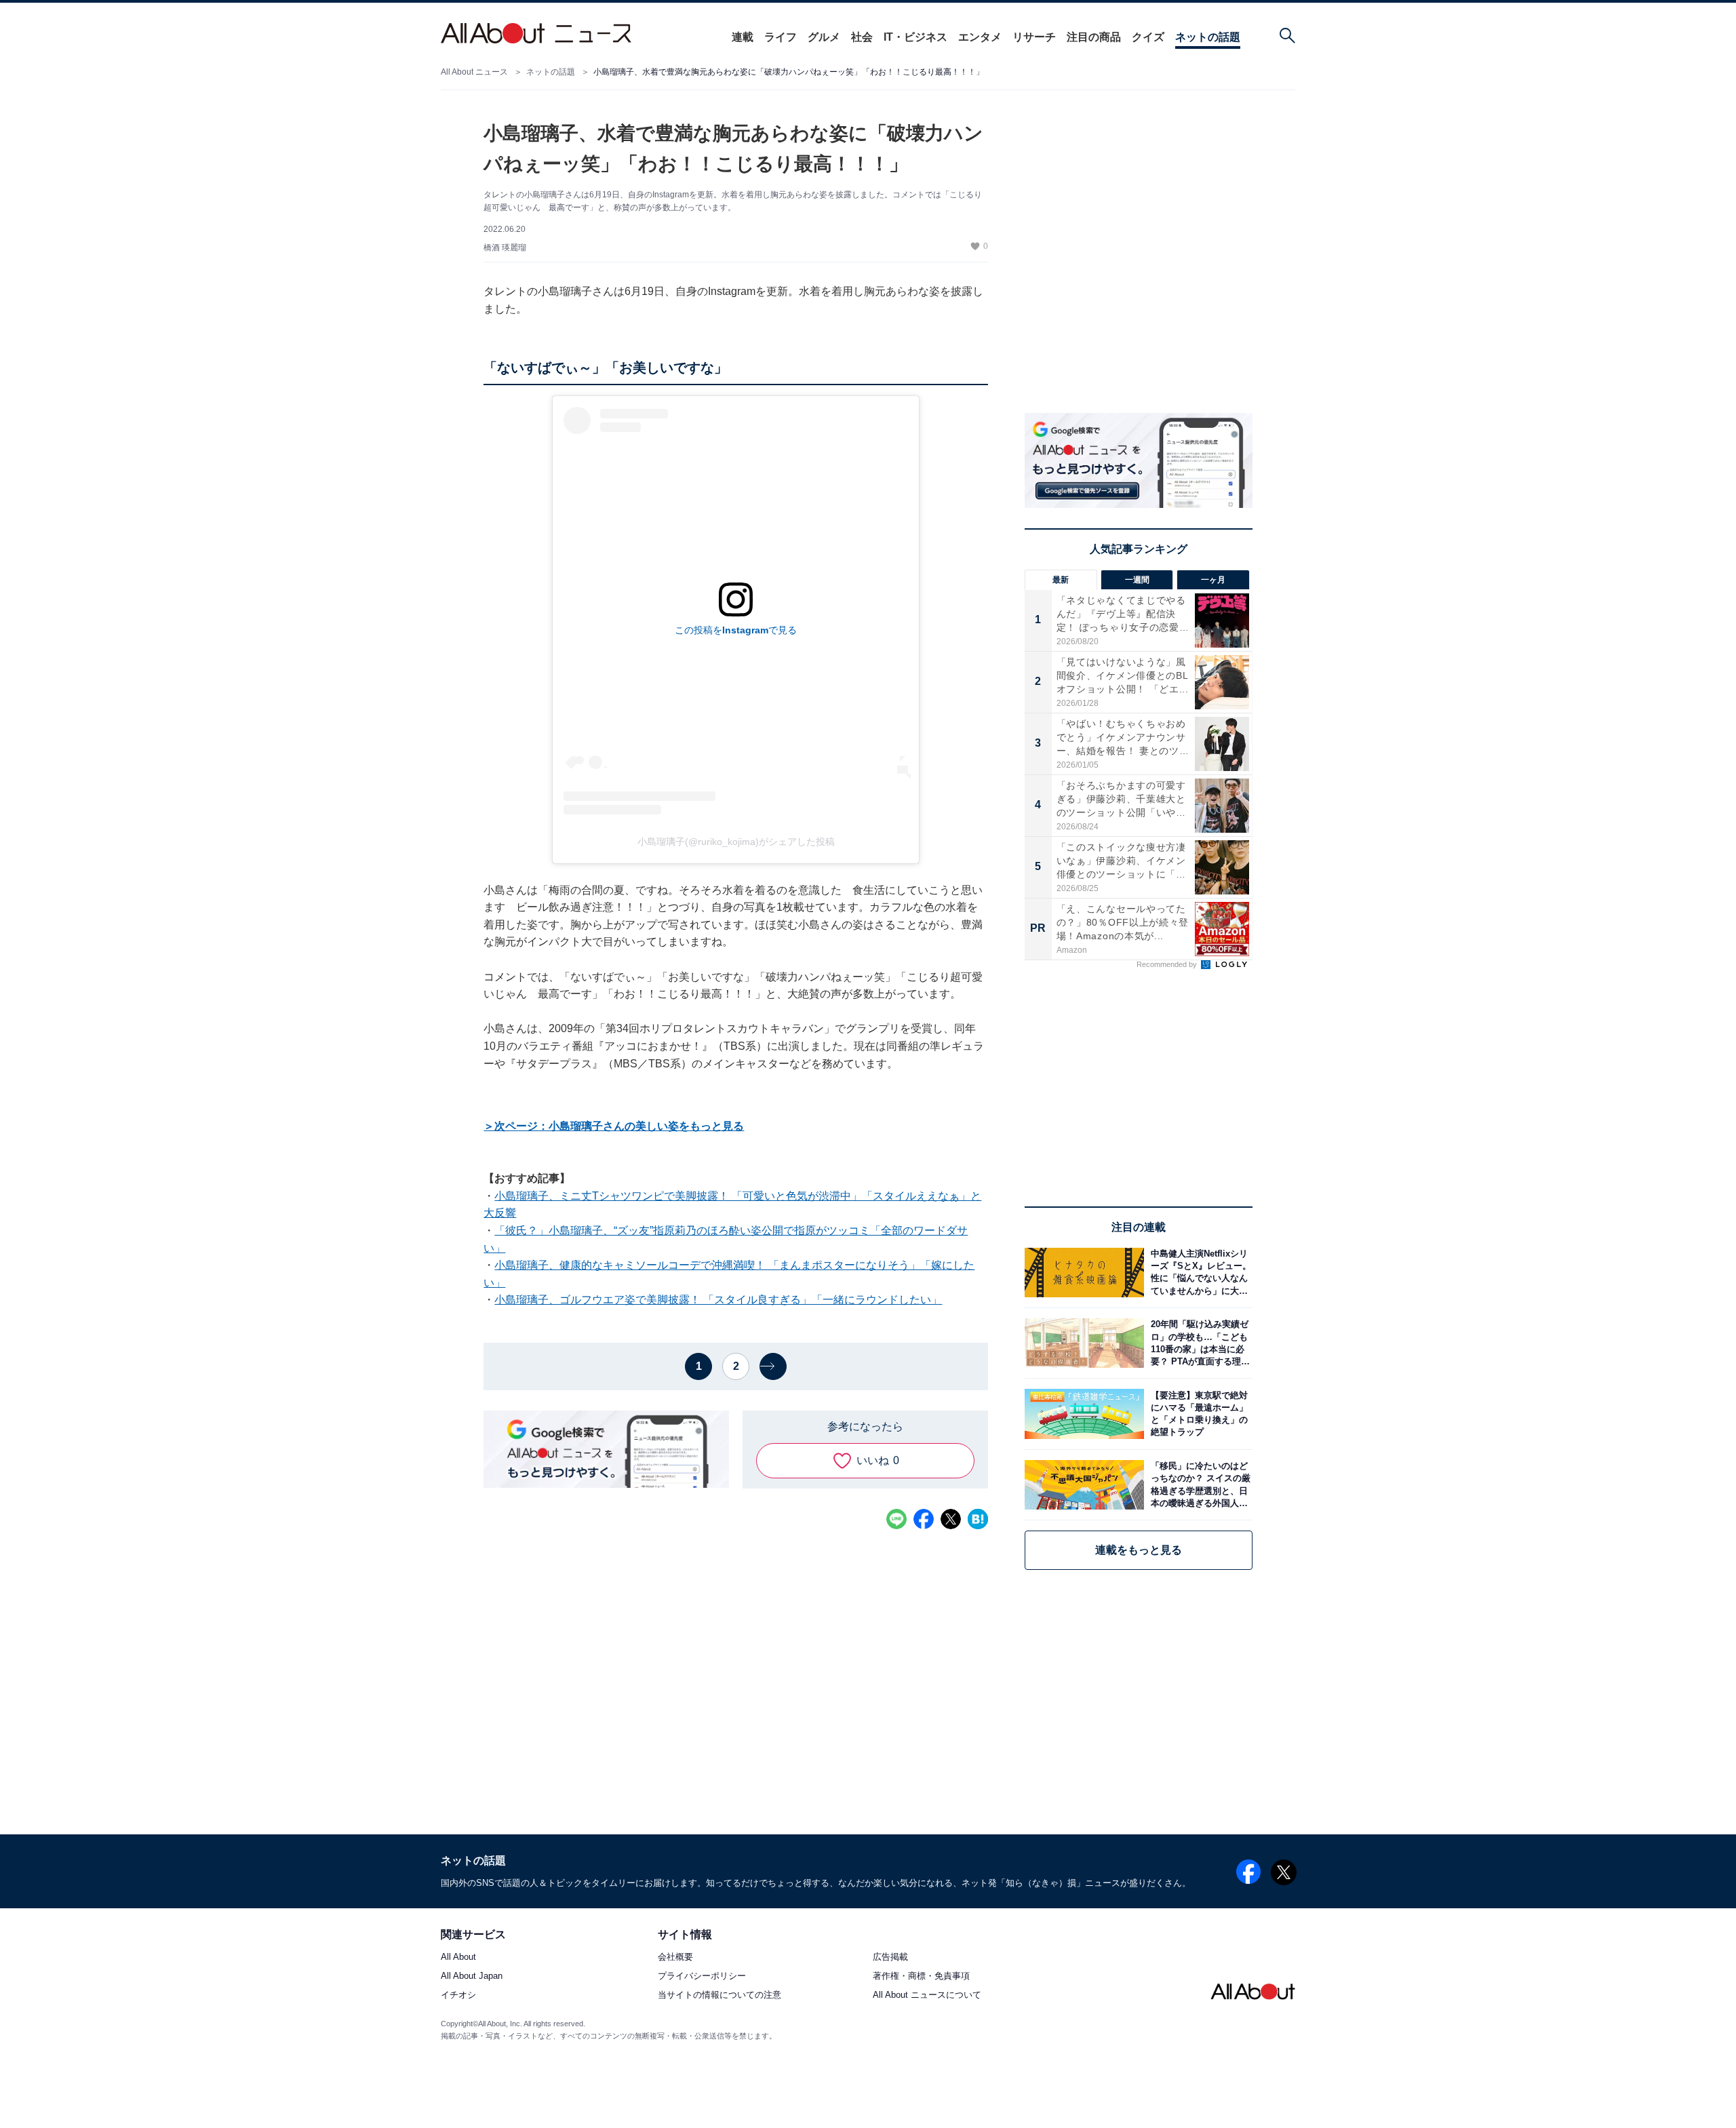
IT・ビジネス (915, 37)
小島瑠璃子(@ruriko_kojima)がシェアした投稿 (736, 842)
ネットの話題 (1208, 37)
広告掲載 (890, 1957)
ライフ (781, 37)
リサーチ (1034, 37)
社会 (862, 37)
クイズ (1148, 37)
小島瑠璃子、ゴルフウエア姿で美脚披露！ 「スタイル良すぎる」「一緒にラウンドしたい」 (718, 1300)
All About (458, 1957)
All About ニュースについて (927, 1995)
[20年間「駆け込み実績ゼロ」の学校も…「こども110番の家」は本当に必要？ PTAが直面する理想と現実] (1198, 1343)
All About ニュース (474, 72)
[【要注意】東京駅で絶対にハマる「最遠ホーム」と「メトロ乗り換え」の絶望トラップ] (1198, 1414)
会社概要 (675, 1957)
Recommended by (1168, 964)
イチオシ (458, 1995)
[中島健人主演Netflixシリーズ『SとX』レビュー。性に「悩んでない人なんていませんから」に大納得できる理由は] (1198, 1273)
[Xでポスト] (951, 1519)
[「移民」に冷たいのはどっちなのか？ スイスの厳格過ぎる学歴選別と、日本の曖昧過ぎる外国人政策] (1198, 1485)
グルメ (824, 37)
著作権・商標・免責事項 (921, 1976)
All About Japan (472, 1976)
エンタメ (980, 37)
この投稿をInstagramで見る (736, 630)
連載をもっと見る (1139, 1550)
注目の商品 (1094, 37)
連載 (743, 37)
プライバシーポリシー (702, 1976)
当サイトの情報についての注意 (719, 1995)
